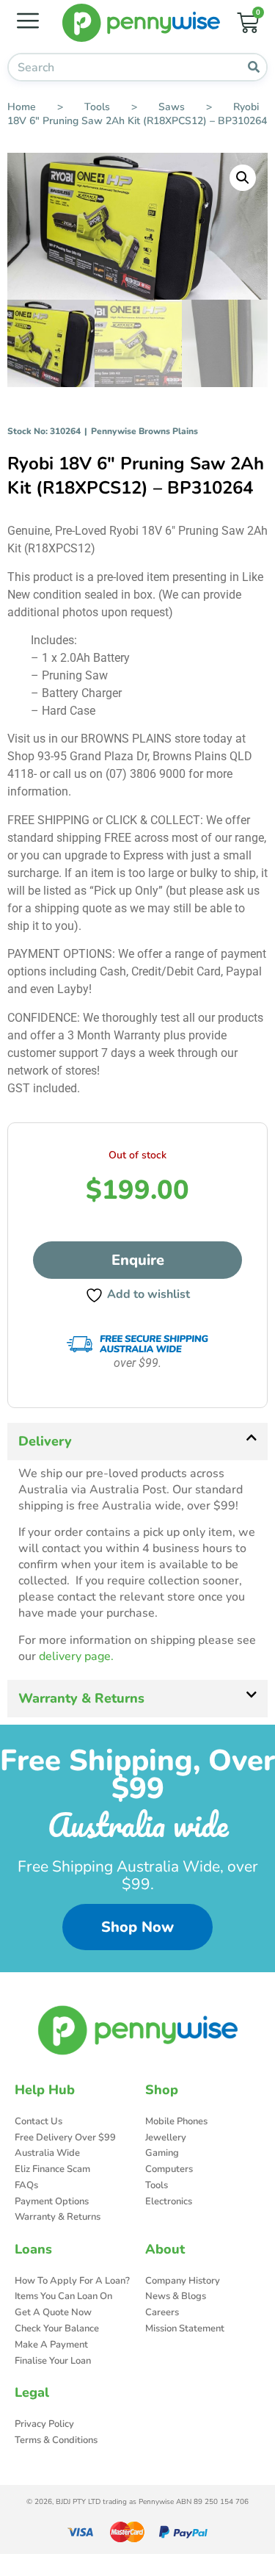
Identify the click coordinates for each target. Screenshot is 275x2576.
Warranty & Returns (81, 1698)
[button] (243, 178)
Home (22, 107)
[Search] (253, 67)
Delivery (45, 1441)
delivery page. (76, 1656)
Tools (97, 107)
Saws (172, 107)
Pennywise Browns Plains (144, 431)
